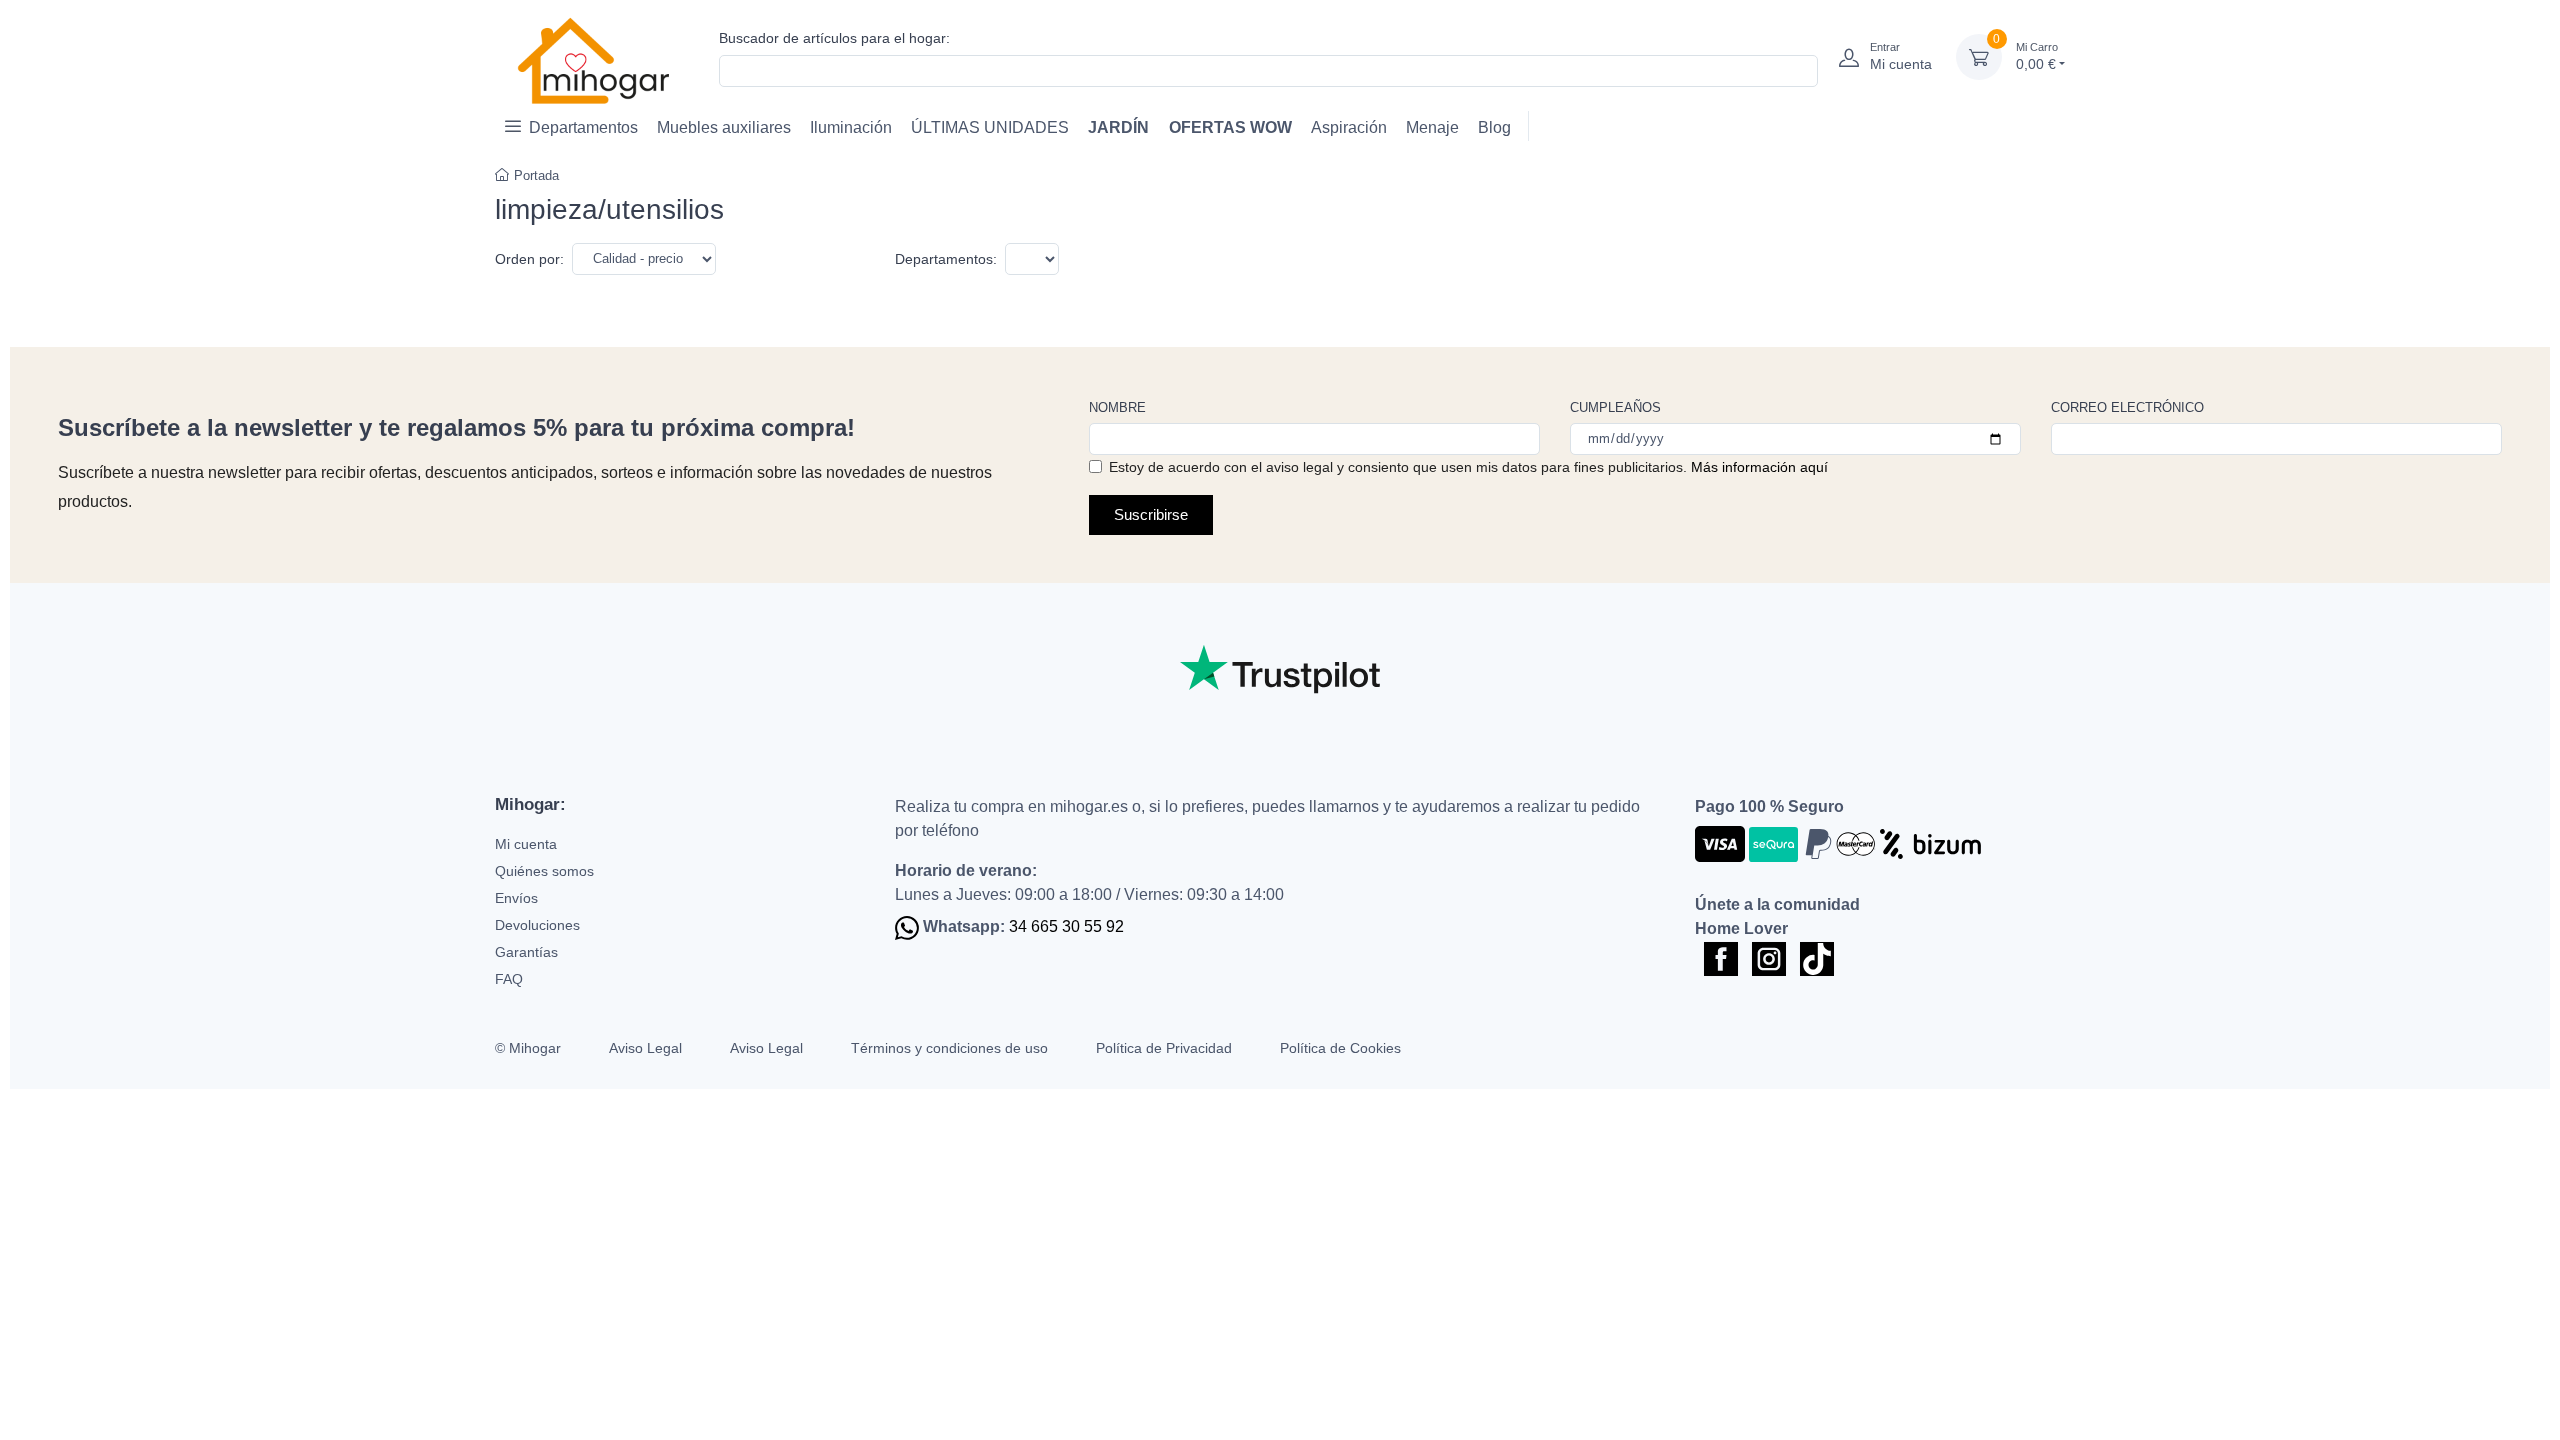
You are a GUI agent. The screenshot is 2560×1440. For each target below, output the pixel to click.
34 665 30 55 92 (1066, 926)
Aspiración (1349, 127)
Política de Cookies (1340, 1048)
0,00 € (2037, 56)
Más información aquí (1759, 467)
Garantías (526, 952)
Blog (1494, 127)
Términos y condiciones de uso (949, 1048)
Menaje (1432, 127)
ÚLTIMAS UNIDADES (990, 127)
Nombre (1117, 407)
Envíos (516, 898)
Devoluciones (537, 925)
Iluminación (851, 127)
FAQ (509, 979)
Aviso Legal (645, 1048)
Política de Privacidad (1164, 1048)
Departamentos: (946, 259)
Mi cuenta (526, 844)
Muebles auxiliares (724, 127)
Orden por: (529, 259)
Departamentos (583, 127)
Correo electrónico (2127, 407)
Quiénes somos (544, 871)
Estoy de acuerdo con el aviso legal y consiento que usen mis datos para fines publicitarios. (1468, 467)
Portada (536, 175)
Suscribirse (1151, 514)
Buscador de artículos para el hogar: (834, 38)
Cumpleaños (1615, 407)
